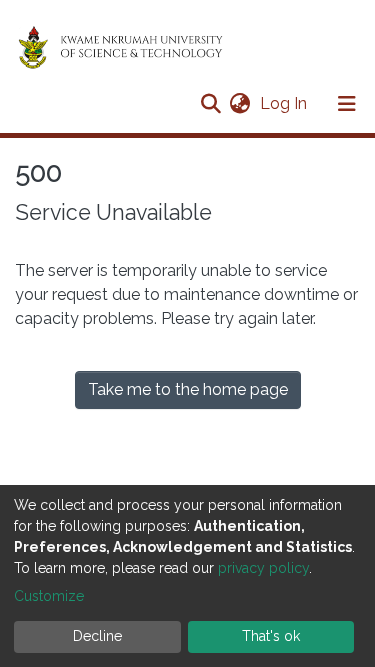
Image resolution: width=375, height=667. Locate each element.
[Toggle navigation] (347, 104)
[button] (239, 104)
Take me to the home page (188, 389)
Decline (97, 636)
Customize (49, 596)
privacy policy (263, 568)
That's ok (271, 636)
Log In (285, 103)
